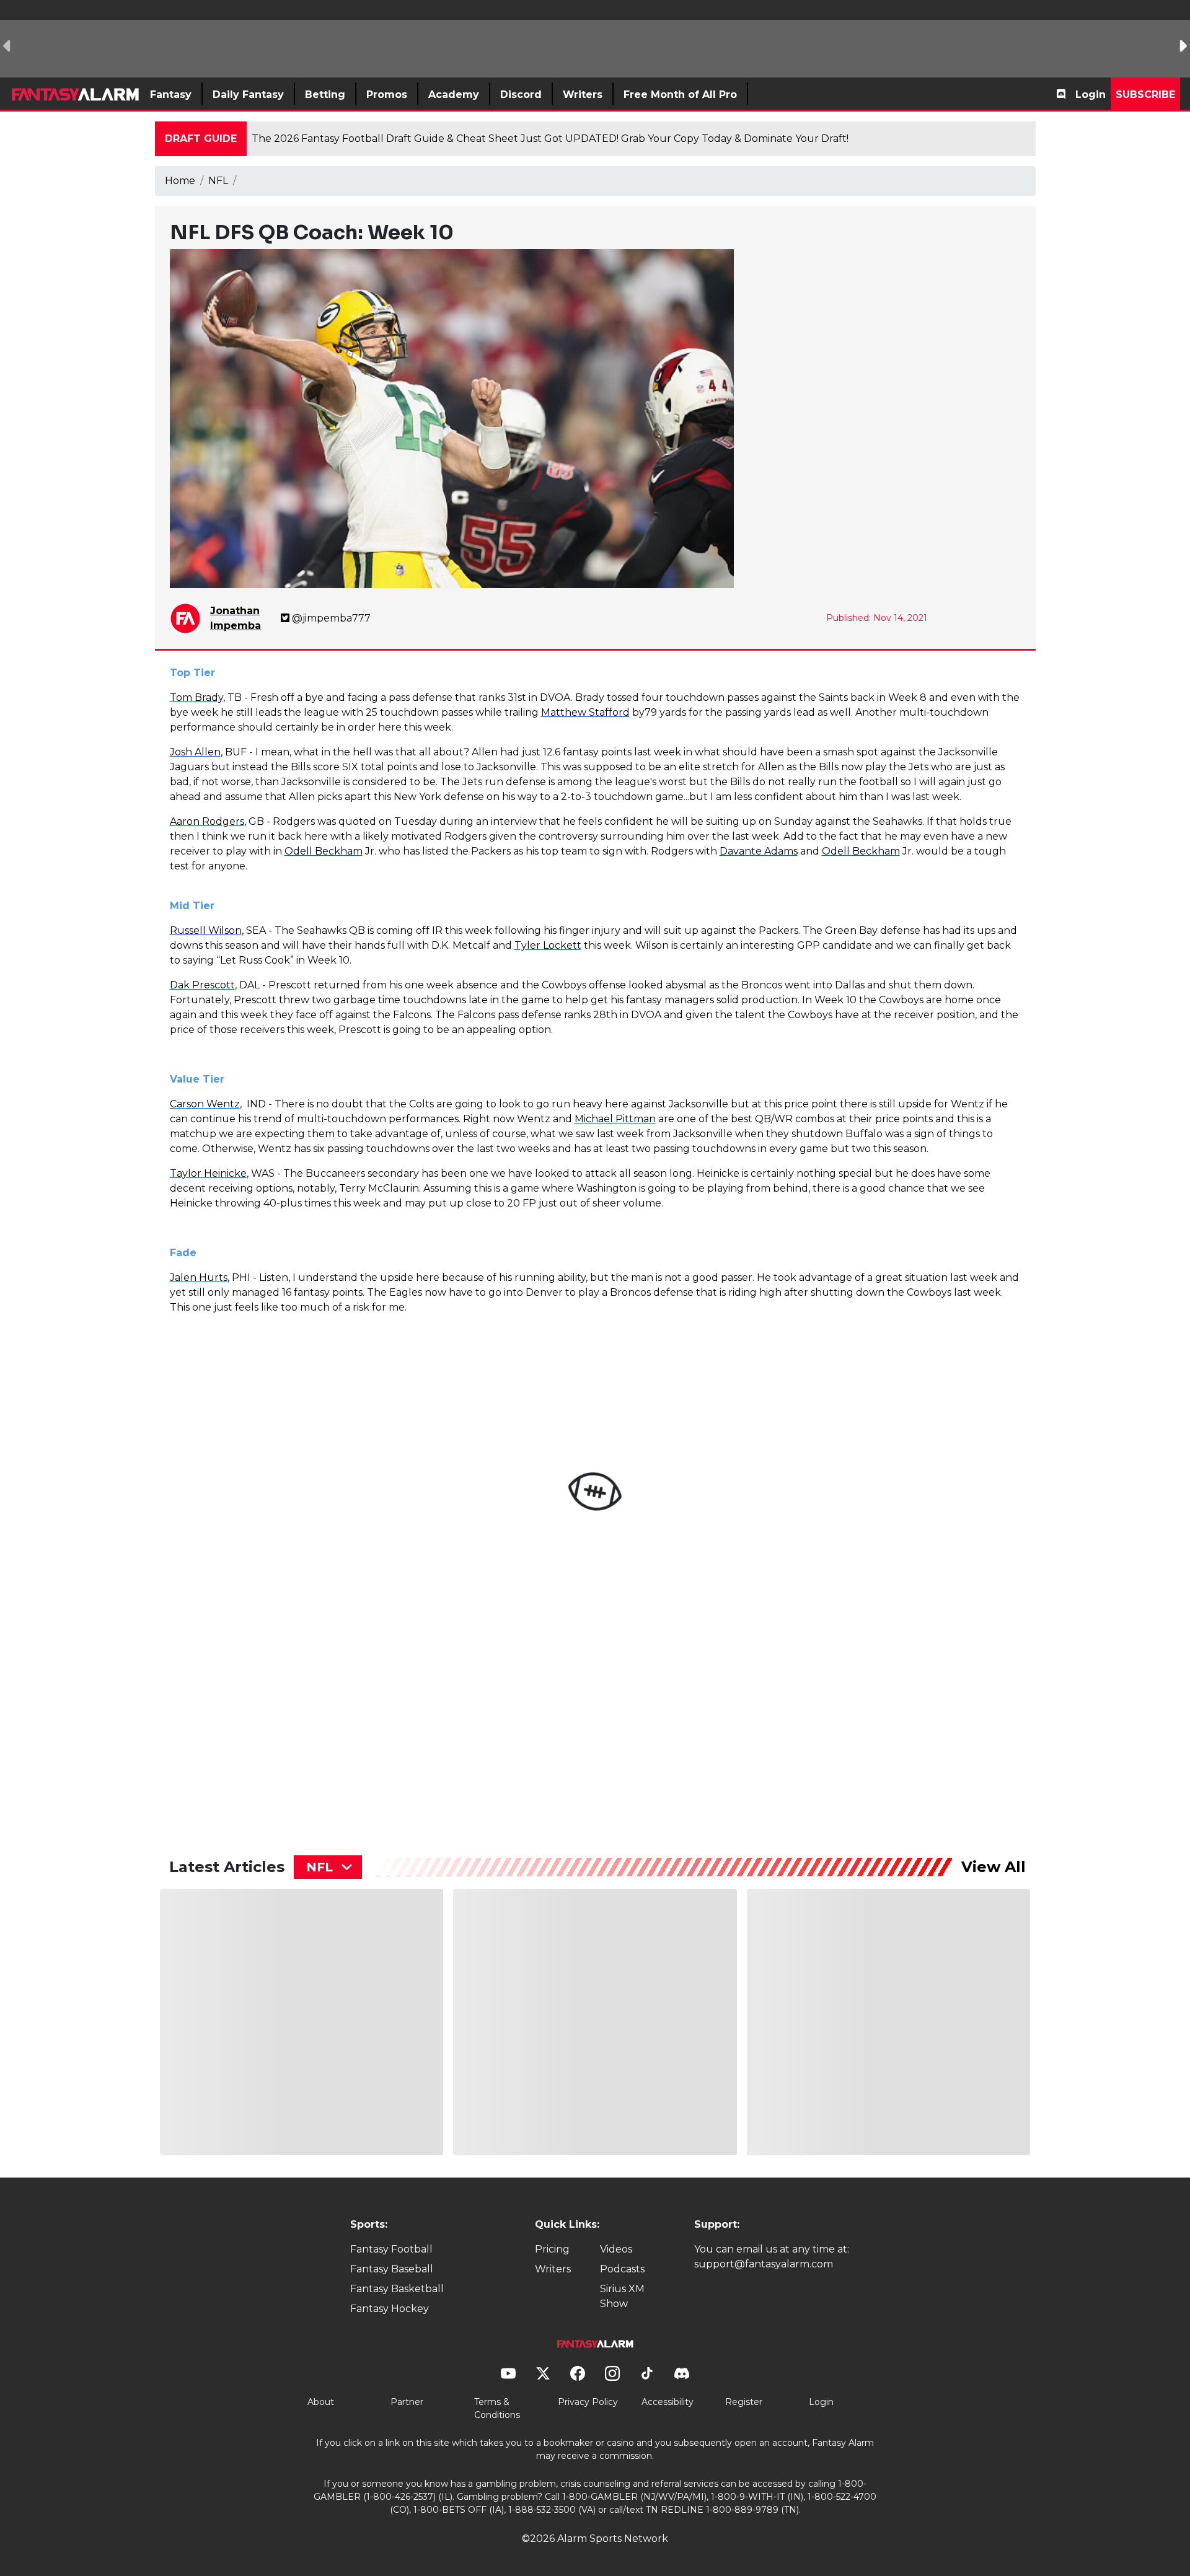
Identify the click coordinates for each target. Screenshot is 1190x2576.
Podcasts (622, 2269)
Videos (616, 2249)
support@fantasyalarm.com (764, 2264)
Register (744, 2402)
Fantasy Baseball (392, 2269)
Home (180, 181)
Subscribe (1145, 95)
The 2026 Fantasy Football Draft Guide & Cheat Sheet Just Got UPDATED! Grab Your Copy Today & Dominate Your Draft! (550, 138)
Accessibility (668, 2402)
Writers (553, 2269)
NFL (218, 181)
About (321, 2402)
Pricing (552, 2249)
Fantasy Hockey (390, 2309)
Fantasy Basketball (397, 2289)
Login (1091, 95)
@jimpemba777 (331, 618)
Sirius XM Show (622, 2296)
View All (994, 1867)
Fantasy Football (391, 2249)
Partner (407, 2402)
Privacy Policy (588, 2402)
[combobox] (328, 1867)
